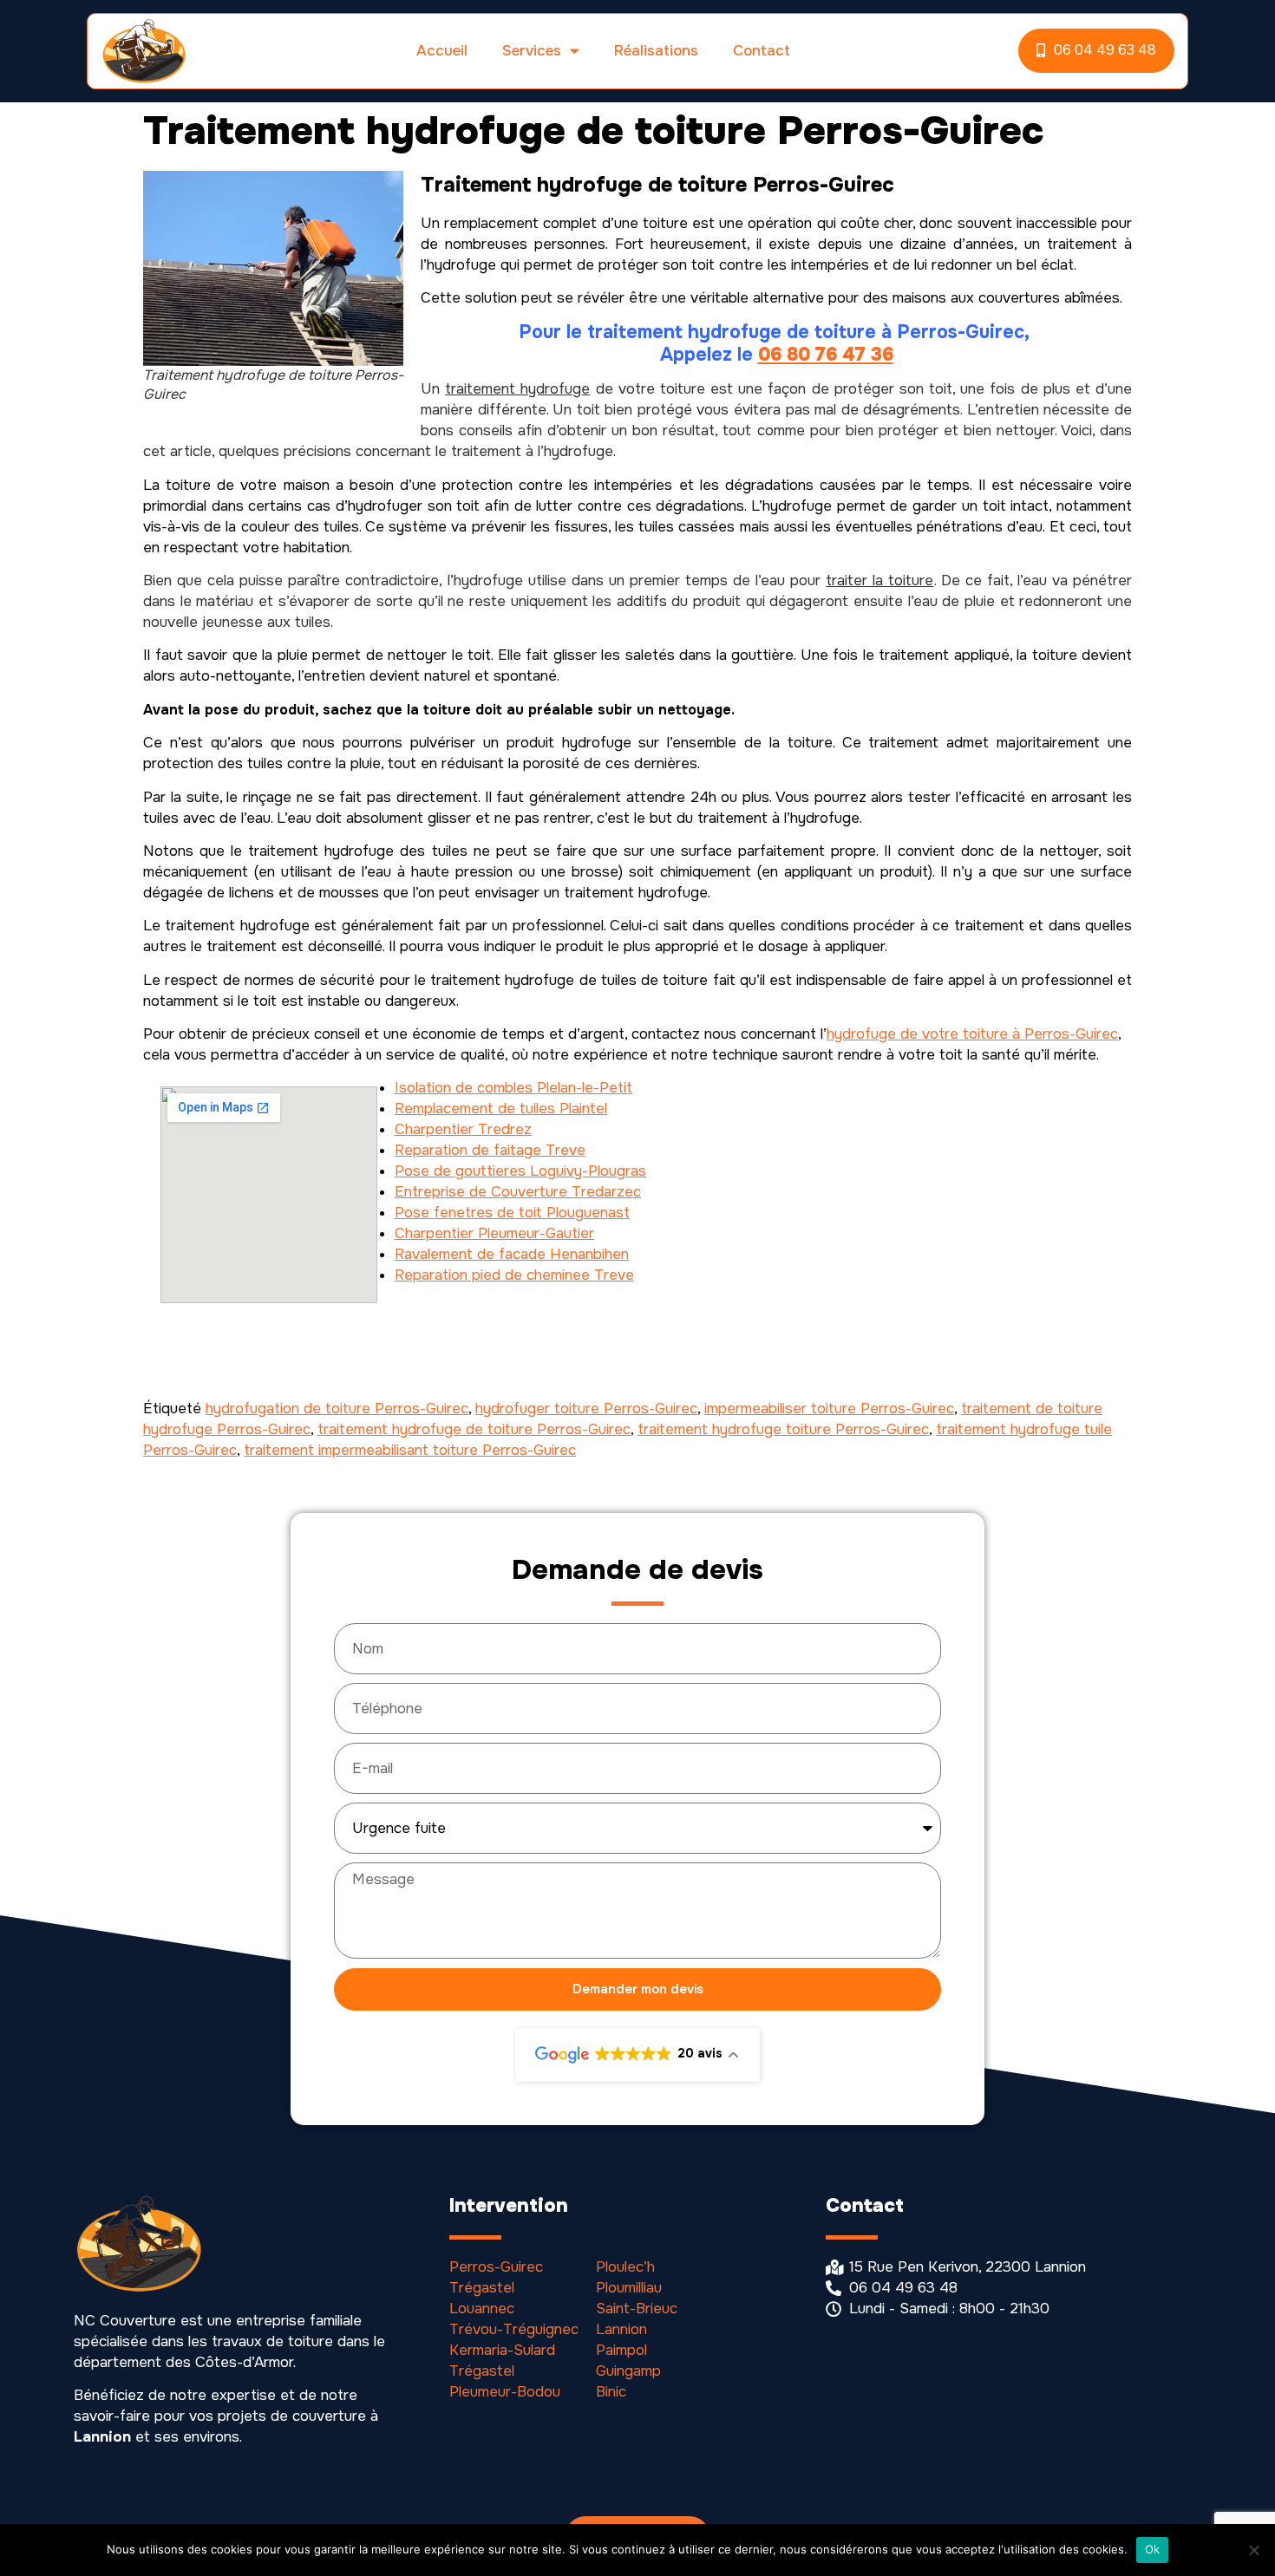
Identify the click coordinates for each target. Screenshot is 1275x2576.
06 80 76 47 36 (826, 355)
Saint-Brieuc (637, 2309)
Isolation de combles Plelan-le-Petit (513, 1088)
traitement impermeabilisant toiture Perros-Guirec (410, 1450)
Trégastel (482, 2288)
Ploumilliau (629, 2288)
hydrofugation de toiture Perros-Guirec (337, 1409)
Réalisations (656, 51)
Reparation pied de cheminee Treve (514, 1275)
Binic (611, 2392)
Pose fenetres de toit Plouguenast (512, 1213)
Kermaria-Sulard (502, 2350)
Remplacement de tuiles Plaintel (501, 1109)
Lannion (621, 2329)
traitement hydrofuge (517, 389)
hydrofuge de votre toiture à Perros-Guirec (972, 1034)
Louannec (482, 2309)
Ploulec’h (625, 2267)
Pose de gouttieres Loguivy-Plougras (520, 1171)
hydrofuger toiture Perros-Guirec (586, 1409)
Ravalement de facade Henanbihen (512, 1254)
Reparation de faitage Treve (490, 1150)
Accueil (442, 51)
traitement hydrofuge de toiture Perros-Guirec (474, 1429)
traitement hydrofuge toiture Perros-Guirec (783, 1429)
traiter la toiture (879, 580)
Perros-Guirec (496, 2267)
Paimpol (621, 2350)
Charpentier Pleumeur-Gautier (494, 1233)
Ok (1153, 2549)
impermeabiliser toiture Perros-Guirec (829, 1409)
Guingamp (628, 2371)
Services (532, 51)
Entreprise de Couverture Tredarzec (518, 1192)
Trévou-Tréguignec (514, 2329)
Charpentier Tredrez (463, 1129)
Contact (762, 51)
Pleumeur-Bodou (505, 2392)
